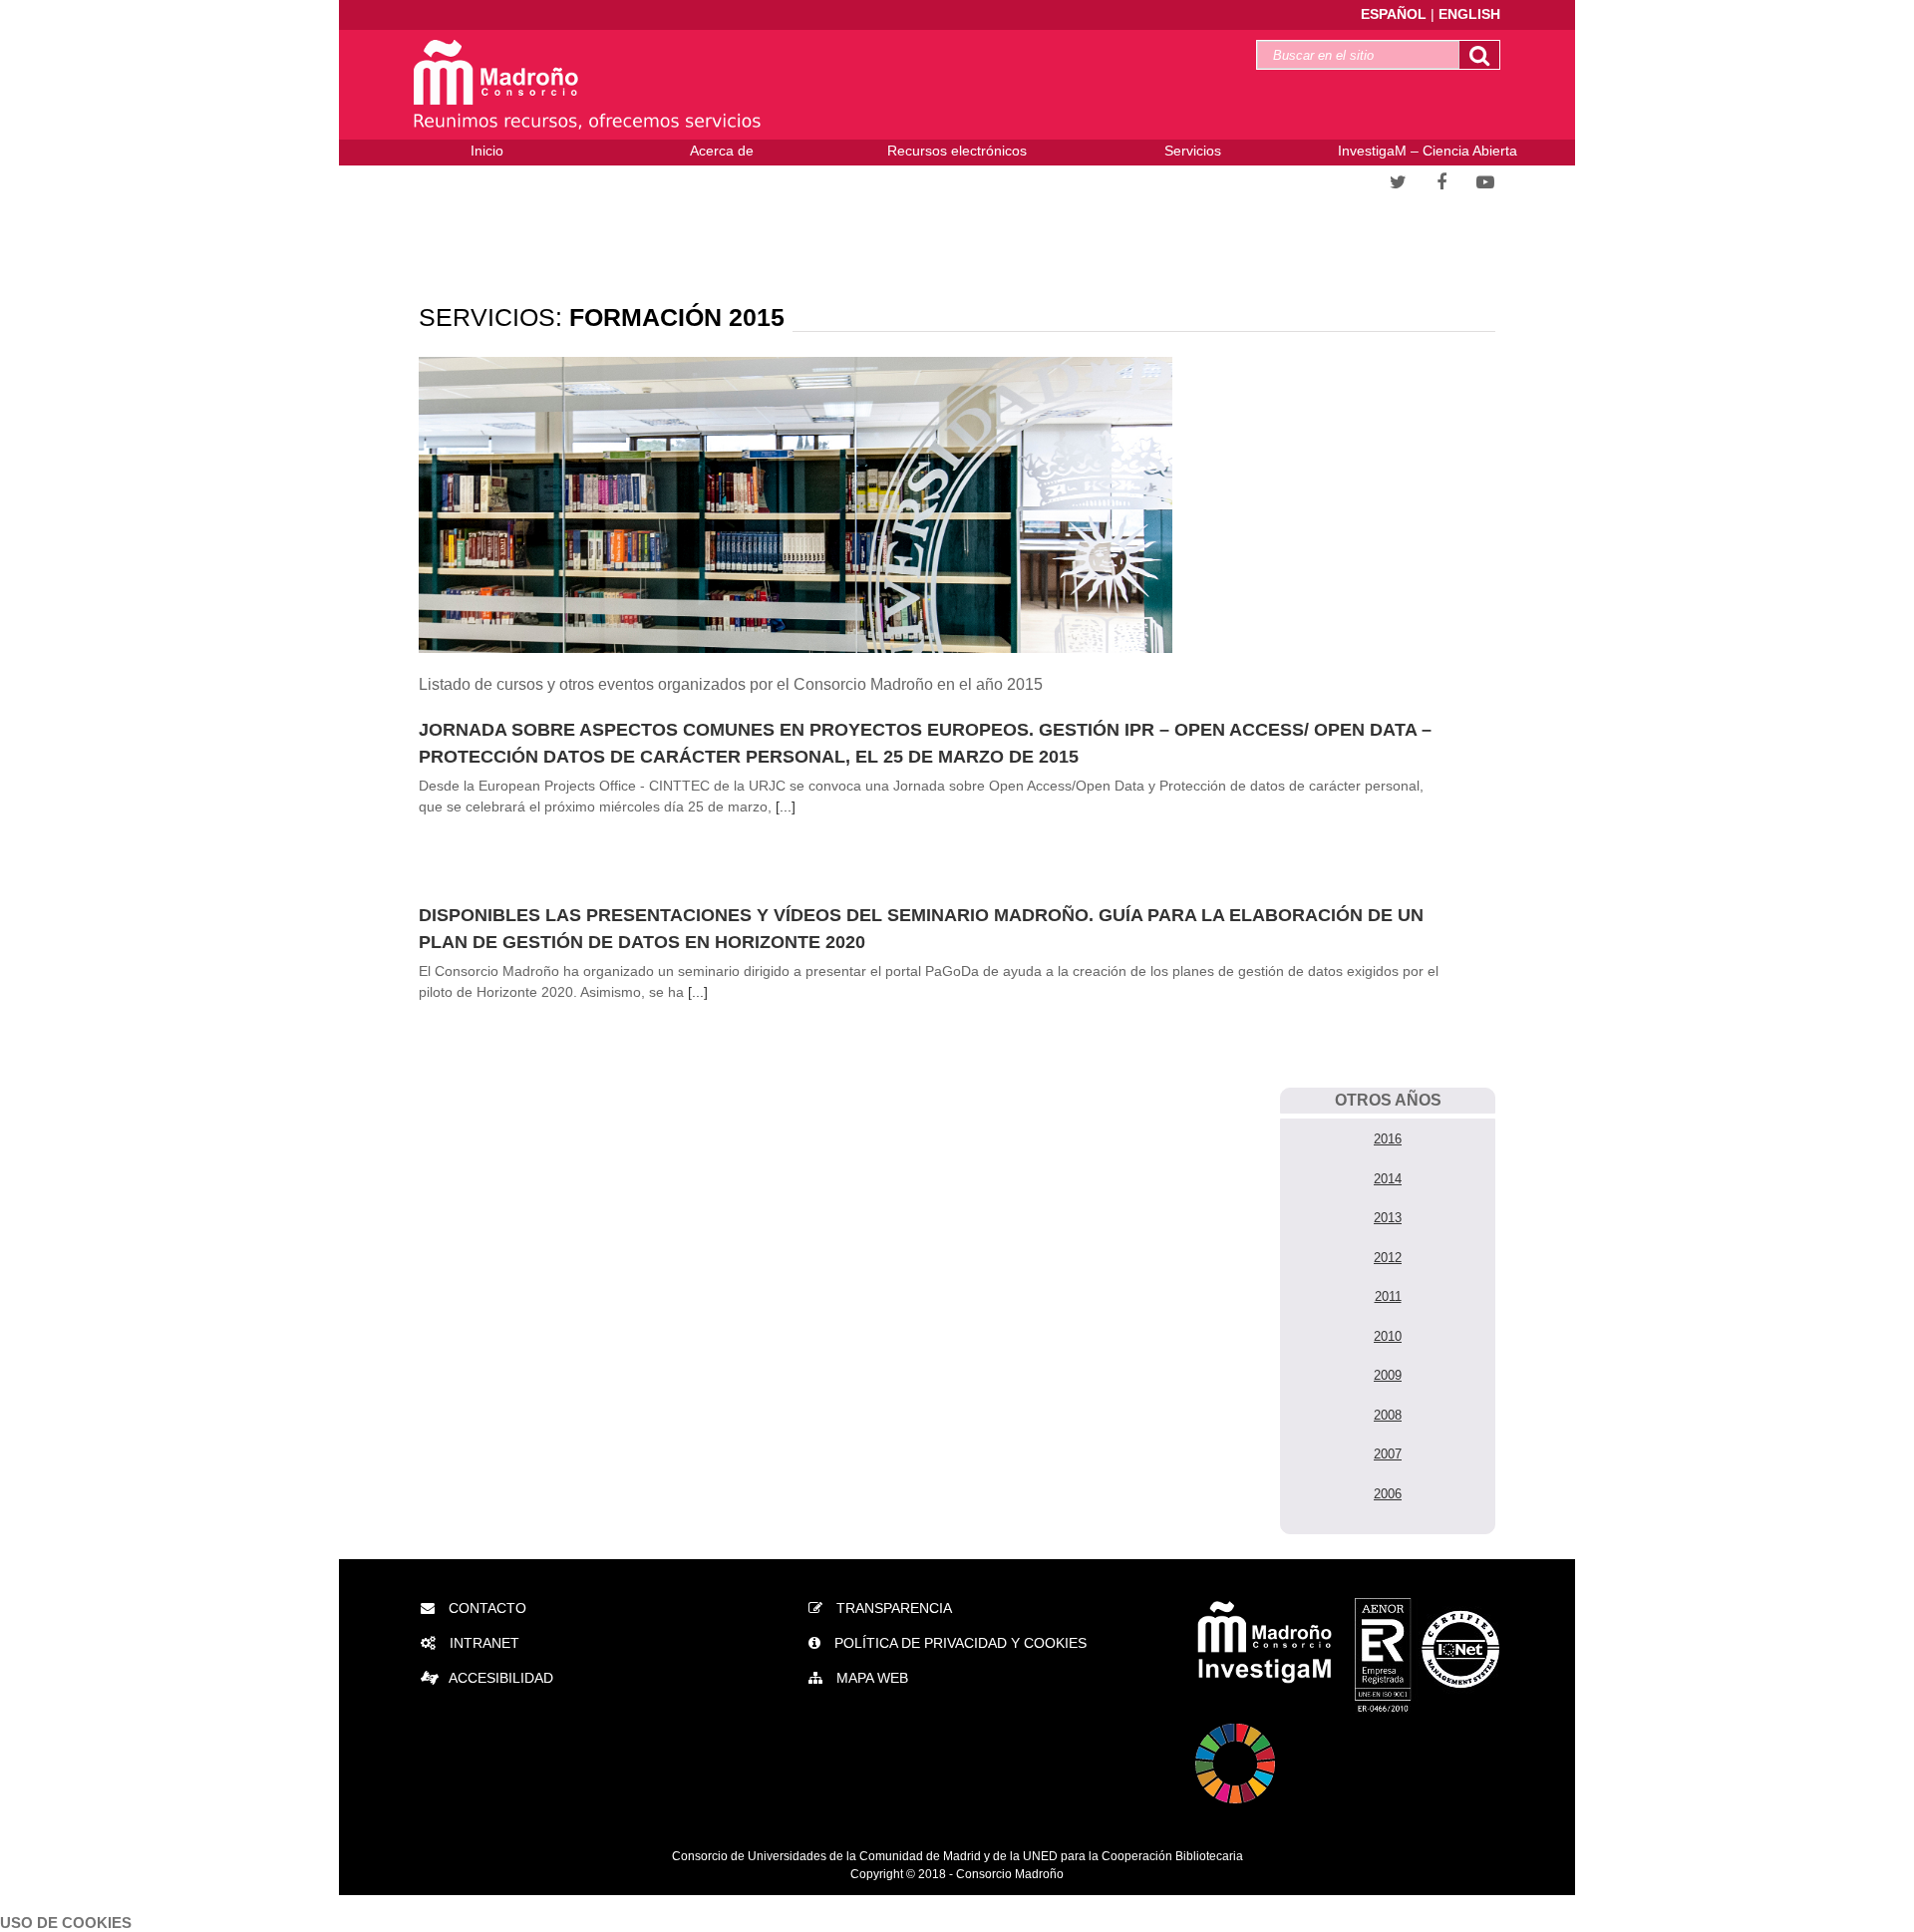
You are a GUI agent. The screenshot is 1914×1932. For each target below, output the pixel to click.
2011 (1388, 1296)
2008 (1388, 1415)
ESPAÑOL (1396, 14)
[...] (786, 806)
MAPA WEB (870, 1678)
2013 (1388, 1218)
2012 (1388, 1258)
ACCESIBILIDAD (501, 1678)
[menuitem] (486, 153)
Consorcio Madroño (1010, 1874)
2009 (1388, 1375)
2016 (1388, 1139)
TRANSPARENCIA (892, 1608)
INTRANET (482, 1643)
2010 (1388, 1336)
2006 (1388, 1494)
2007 (1388, 1454)
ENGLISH (1469, 14)
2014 (1388, 1179)
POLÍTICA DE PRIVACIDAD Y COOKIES (958, 1643)
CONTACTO (485, 1608)
